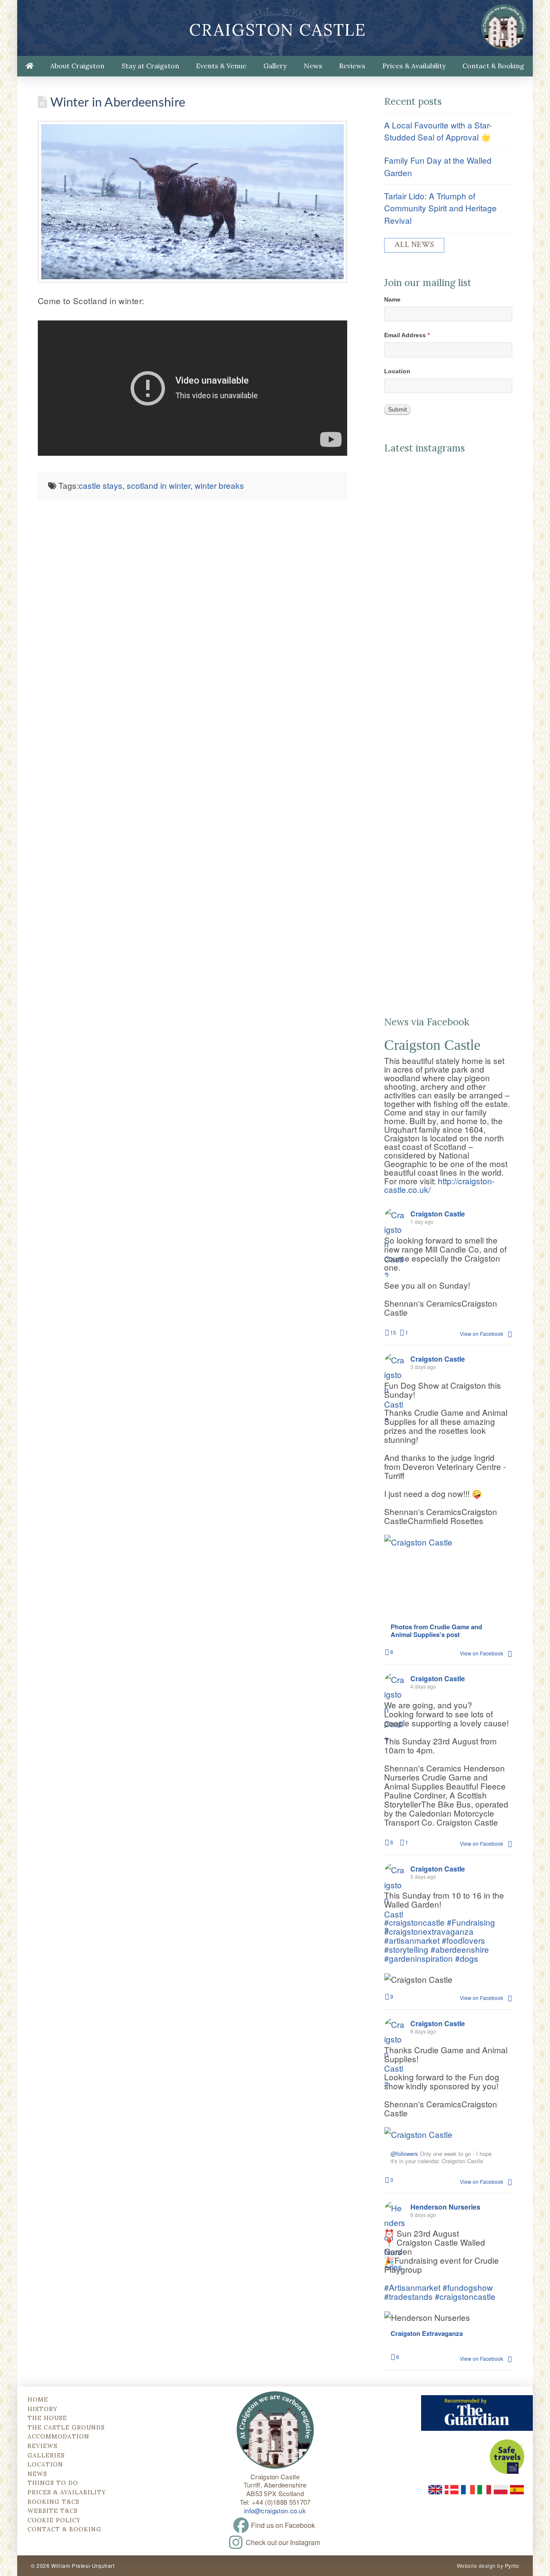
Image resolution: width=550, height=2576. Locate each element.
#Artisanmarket (412, 2287)
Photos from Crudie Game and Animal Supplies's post (436, 1631)
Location (397, 371)
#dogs (467, 1958)
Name (392, 299)
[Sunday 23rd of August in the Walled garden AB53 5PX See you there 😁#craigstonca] (448, 927)
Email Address (407, 335)
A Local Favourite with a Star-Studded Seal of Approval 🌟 (438, 131)
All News (414, 245)
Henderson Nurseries (445, 2207)
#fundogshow (468, 2287)
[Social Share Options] (391, 600)
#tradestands (408, 2296)
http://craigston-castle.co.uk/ (439, 1185)
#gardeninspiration (419, 1958)
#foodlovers (463, 1940)
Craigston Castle (278, 30)
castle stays (101, 485)
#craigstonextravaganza (429, 1931)
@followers (404, 2154)
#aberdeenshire (460, 1949)
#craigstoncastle (414, 1922)
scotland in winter (159, 485)
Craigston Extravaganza (427, 2334)
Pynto (512, 2565)
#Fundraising (471, 1922)
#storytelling (406, 1949)
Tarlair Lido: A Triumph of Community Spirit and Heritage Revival (440, 208)
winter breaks (219, 485)
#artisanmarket (412, 1940)
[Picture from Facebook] (416, 1582)
